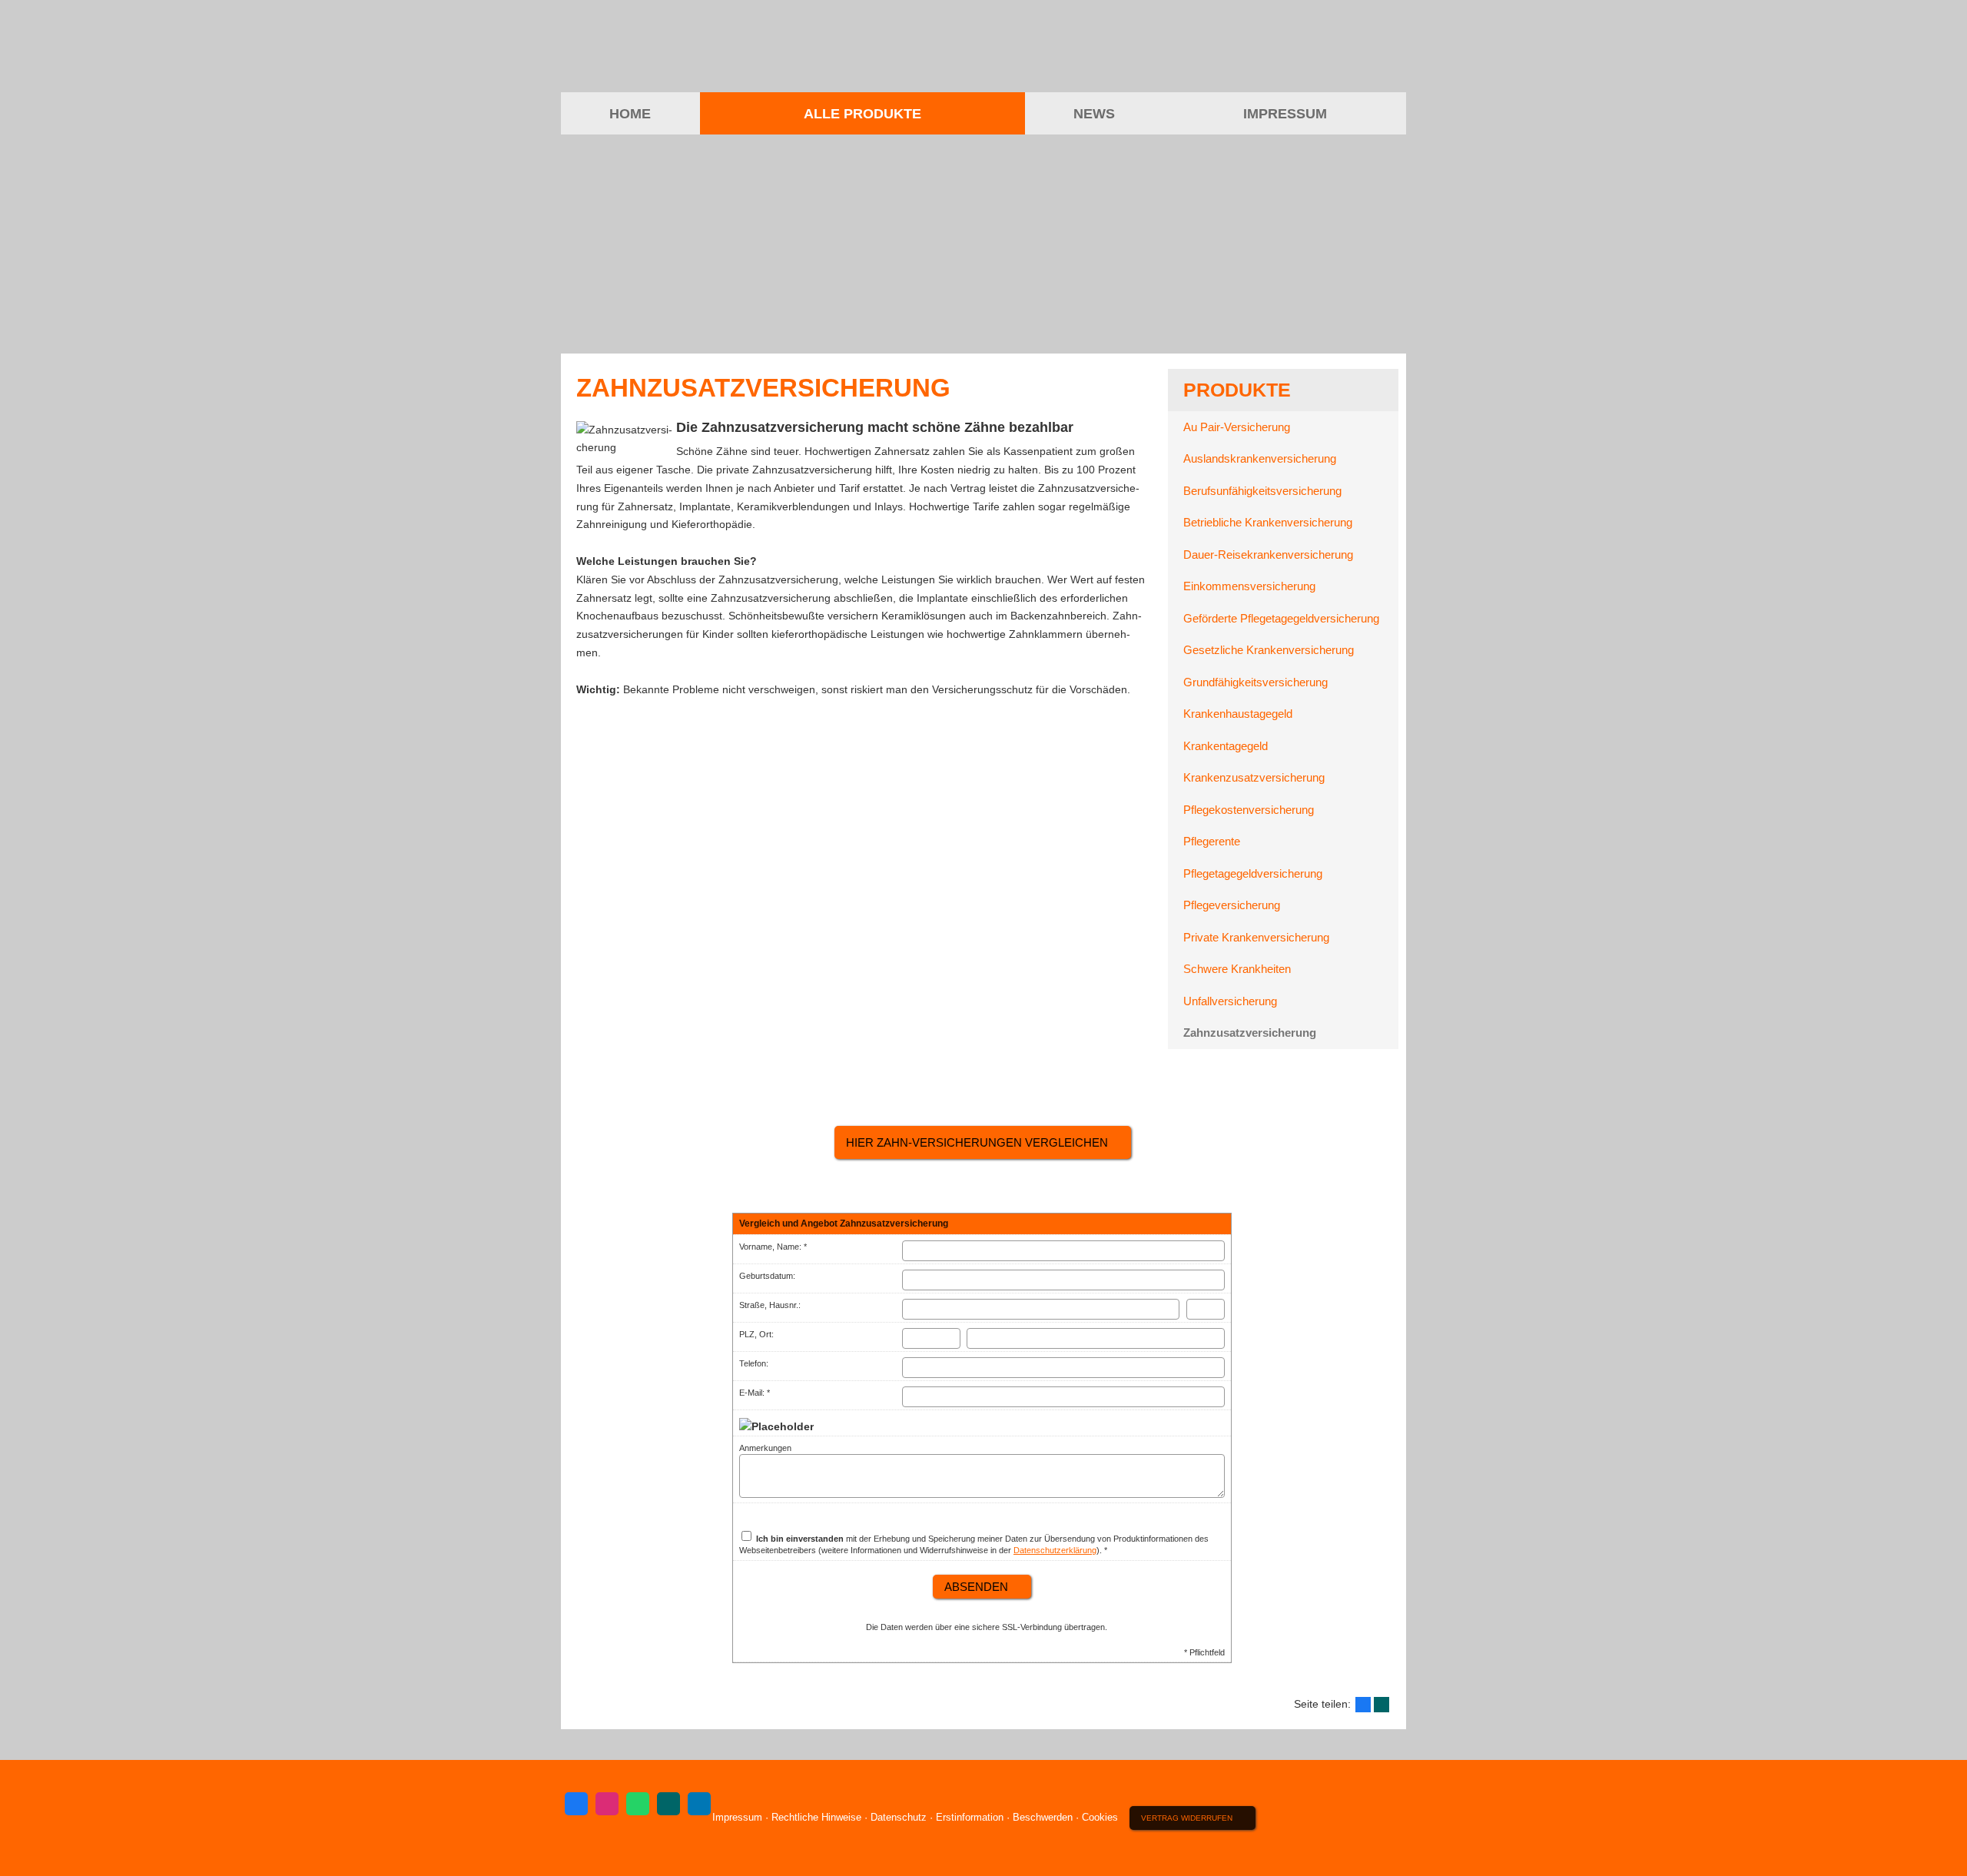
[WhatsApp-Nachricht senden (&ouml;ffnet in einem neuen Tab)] (638, 1804)
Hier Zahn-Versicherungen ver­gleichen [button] (977, 1142)
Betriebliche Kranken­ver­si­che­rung (1268, 522)
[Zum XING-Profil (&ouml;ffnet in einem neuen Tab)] (668, 1804)
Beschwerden (1043, 1817)
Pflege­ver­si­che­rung (1232, 905)
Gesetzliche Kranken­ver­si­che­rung (1269, 650)
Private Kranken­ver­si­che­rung (1256, 937)
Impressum (737, 1817)
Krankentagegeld (1226, 746)
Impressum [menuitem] (1285, 114)
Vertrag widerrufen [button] (1187, 1818)
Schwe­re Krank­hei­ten (1237, 969)
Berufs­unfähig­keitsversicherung (1262, 491)
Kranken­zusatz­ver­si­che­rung (1254, 777)
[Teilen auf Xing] (1382, 1705)
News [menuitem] (1094, 114)
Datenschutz (899, 1817)
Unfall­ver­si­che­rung (1230, 1001)
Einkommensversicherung (1249, 586)
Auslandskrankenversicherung (1260, 458)
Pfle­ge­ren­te (1212, 841)
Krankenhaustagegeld (1238, 714)
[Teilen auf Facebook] (1363, 1705)
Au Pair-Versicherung (1237, 427)
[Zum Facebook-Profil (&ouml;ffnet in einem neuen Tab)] (576, 1804)
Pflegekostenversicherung (1249, 810)
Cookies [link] (1100, 1817)
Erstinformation (970, 1817)
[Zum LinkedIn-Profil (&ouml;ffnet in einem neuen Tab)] (699, 1804)
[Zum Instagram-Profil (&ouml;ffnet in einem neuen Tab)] (607, 1804)
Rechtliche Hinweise (816, 1817)
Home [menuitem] (630, 114)
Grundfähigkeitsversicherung (1255, 682)
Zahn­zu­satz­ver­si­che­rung (1250, 1033)
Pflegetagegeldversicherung (1253, 873)
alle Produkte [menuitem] (862, 114)
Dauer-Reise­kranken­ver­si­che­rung (1268, 554)
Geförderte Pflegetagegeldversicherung (1281, 618)
